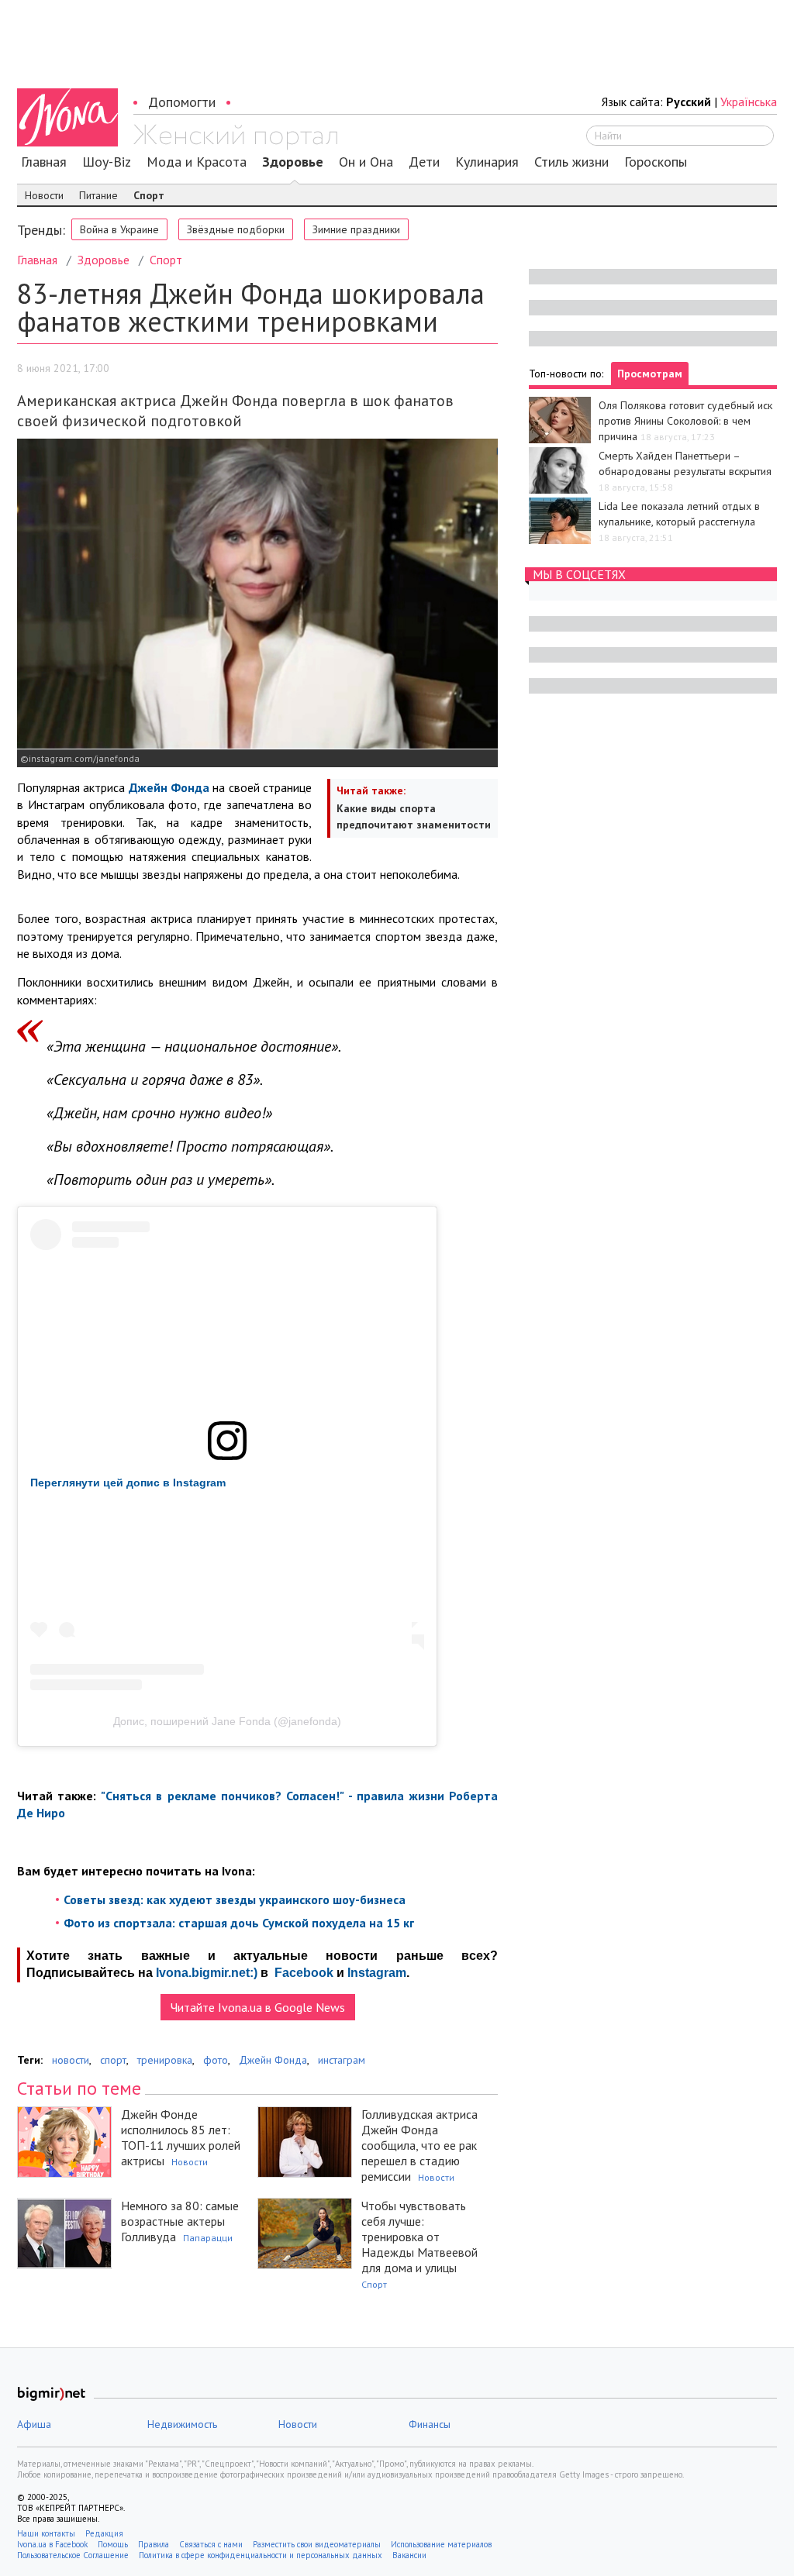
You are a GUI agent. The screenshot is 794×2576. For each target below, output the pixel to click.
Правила (154, 2544)
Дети (424, 162)
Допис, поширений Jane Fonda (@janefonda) (227, 1721)
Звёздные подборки (236, 229)
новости (71, 2060)
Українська (749, 102)
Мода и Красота (197, 162)
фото (216, 2060)
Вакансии (409, 2555)
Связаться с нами (211, 2544)
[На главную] (235, 137)
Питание (98, 195)
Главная (44, 162)
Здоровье (293, 162)
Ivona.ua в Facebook (52, 2544)
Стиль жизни (571, 162)
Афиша (34, 2424)
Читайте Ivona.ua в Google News (258, 2007)
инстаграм (342, 2060)
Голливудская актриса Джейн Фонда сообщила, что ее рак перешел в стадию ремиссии (419, 2145)
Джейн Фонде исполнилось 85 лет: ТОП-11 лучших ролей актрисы (181, 2137)
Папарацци (208, 2238)
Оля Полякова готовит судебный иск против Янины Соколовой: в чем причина (685, 421)
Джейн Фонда (273, 2060)
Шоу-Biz (107, 162)
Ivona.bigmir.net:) (207, 1973)
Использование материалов (441, 2544)
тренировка (165, 2060)
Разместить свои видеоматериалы (317, 2544)
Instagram (377, 1973)
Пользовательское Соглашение (73, 2555)
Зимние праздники (356, 229)
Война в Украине (119, 229)
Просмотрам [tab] (650, 374)
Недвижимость (182, 2424)
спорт (113, 2060)
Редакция (104, 2533)
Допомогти (182, 102)
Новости (44, 195)
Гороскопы (656, 162)
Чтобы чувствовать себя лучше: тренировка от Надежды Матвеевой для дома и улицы (419, 2237)
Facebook (304, 1973)
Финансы (430, 2424)
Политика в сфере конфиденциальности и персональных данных (261, 2555)
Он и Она (366, 162)
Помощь (113, 2544)
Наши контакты (46, 2533)
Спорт (149, 195)
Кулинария (487, 162)
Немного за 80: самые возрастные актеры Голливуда (180, 2221)
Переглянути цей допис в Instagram (128, 1483)
